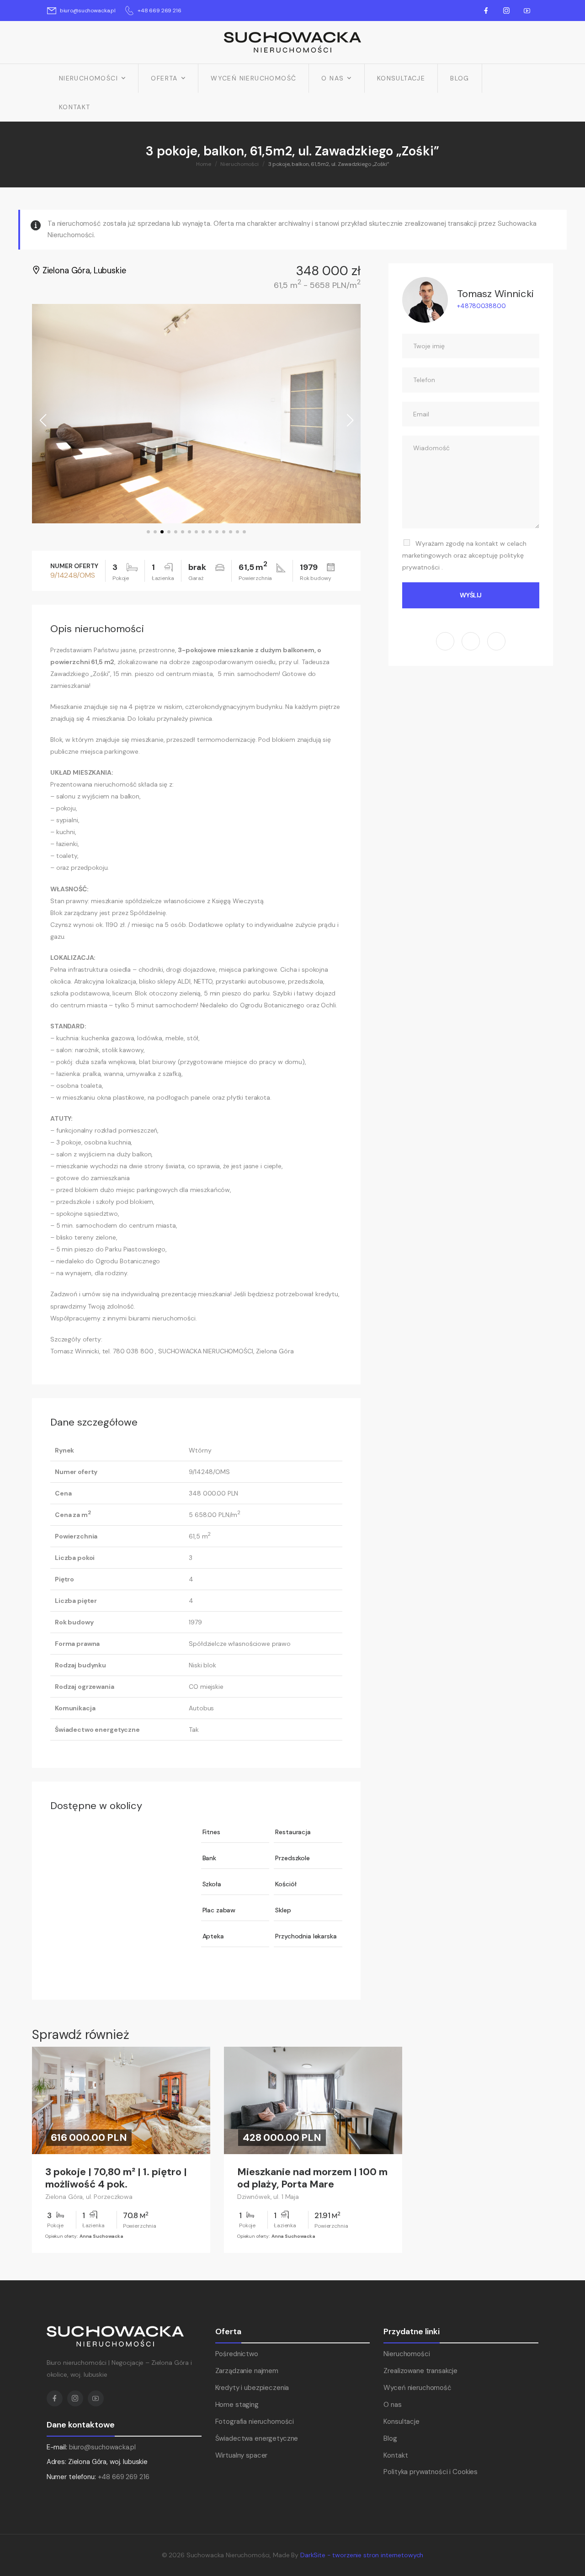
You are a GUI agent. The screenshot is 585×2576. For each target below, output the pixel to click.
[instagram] (471, 641)
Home (204, 164)
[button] (148, 532)
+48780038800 (481, 306)
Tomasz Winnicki (495, 294)
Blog (460, 78)
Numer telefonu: (98, 2477)
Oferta (164, 78)
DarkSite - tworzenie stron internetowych (362, 2555)
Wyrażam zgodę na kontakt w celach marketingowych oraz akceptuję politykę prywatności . (464, 555)
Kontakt (75, 107)
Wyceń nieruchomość (253, 78)
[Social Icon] (486, 11)
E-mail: (57, 2447)
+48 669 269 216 (124, 2477)
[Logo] (292, 42)
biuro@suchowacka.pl (102, 2447)
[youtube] (496, 641)
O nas (332, 78)
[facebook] (445, 641)
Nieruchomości (88, 78)
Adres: (56, 2462)
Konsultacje (401, 78)
